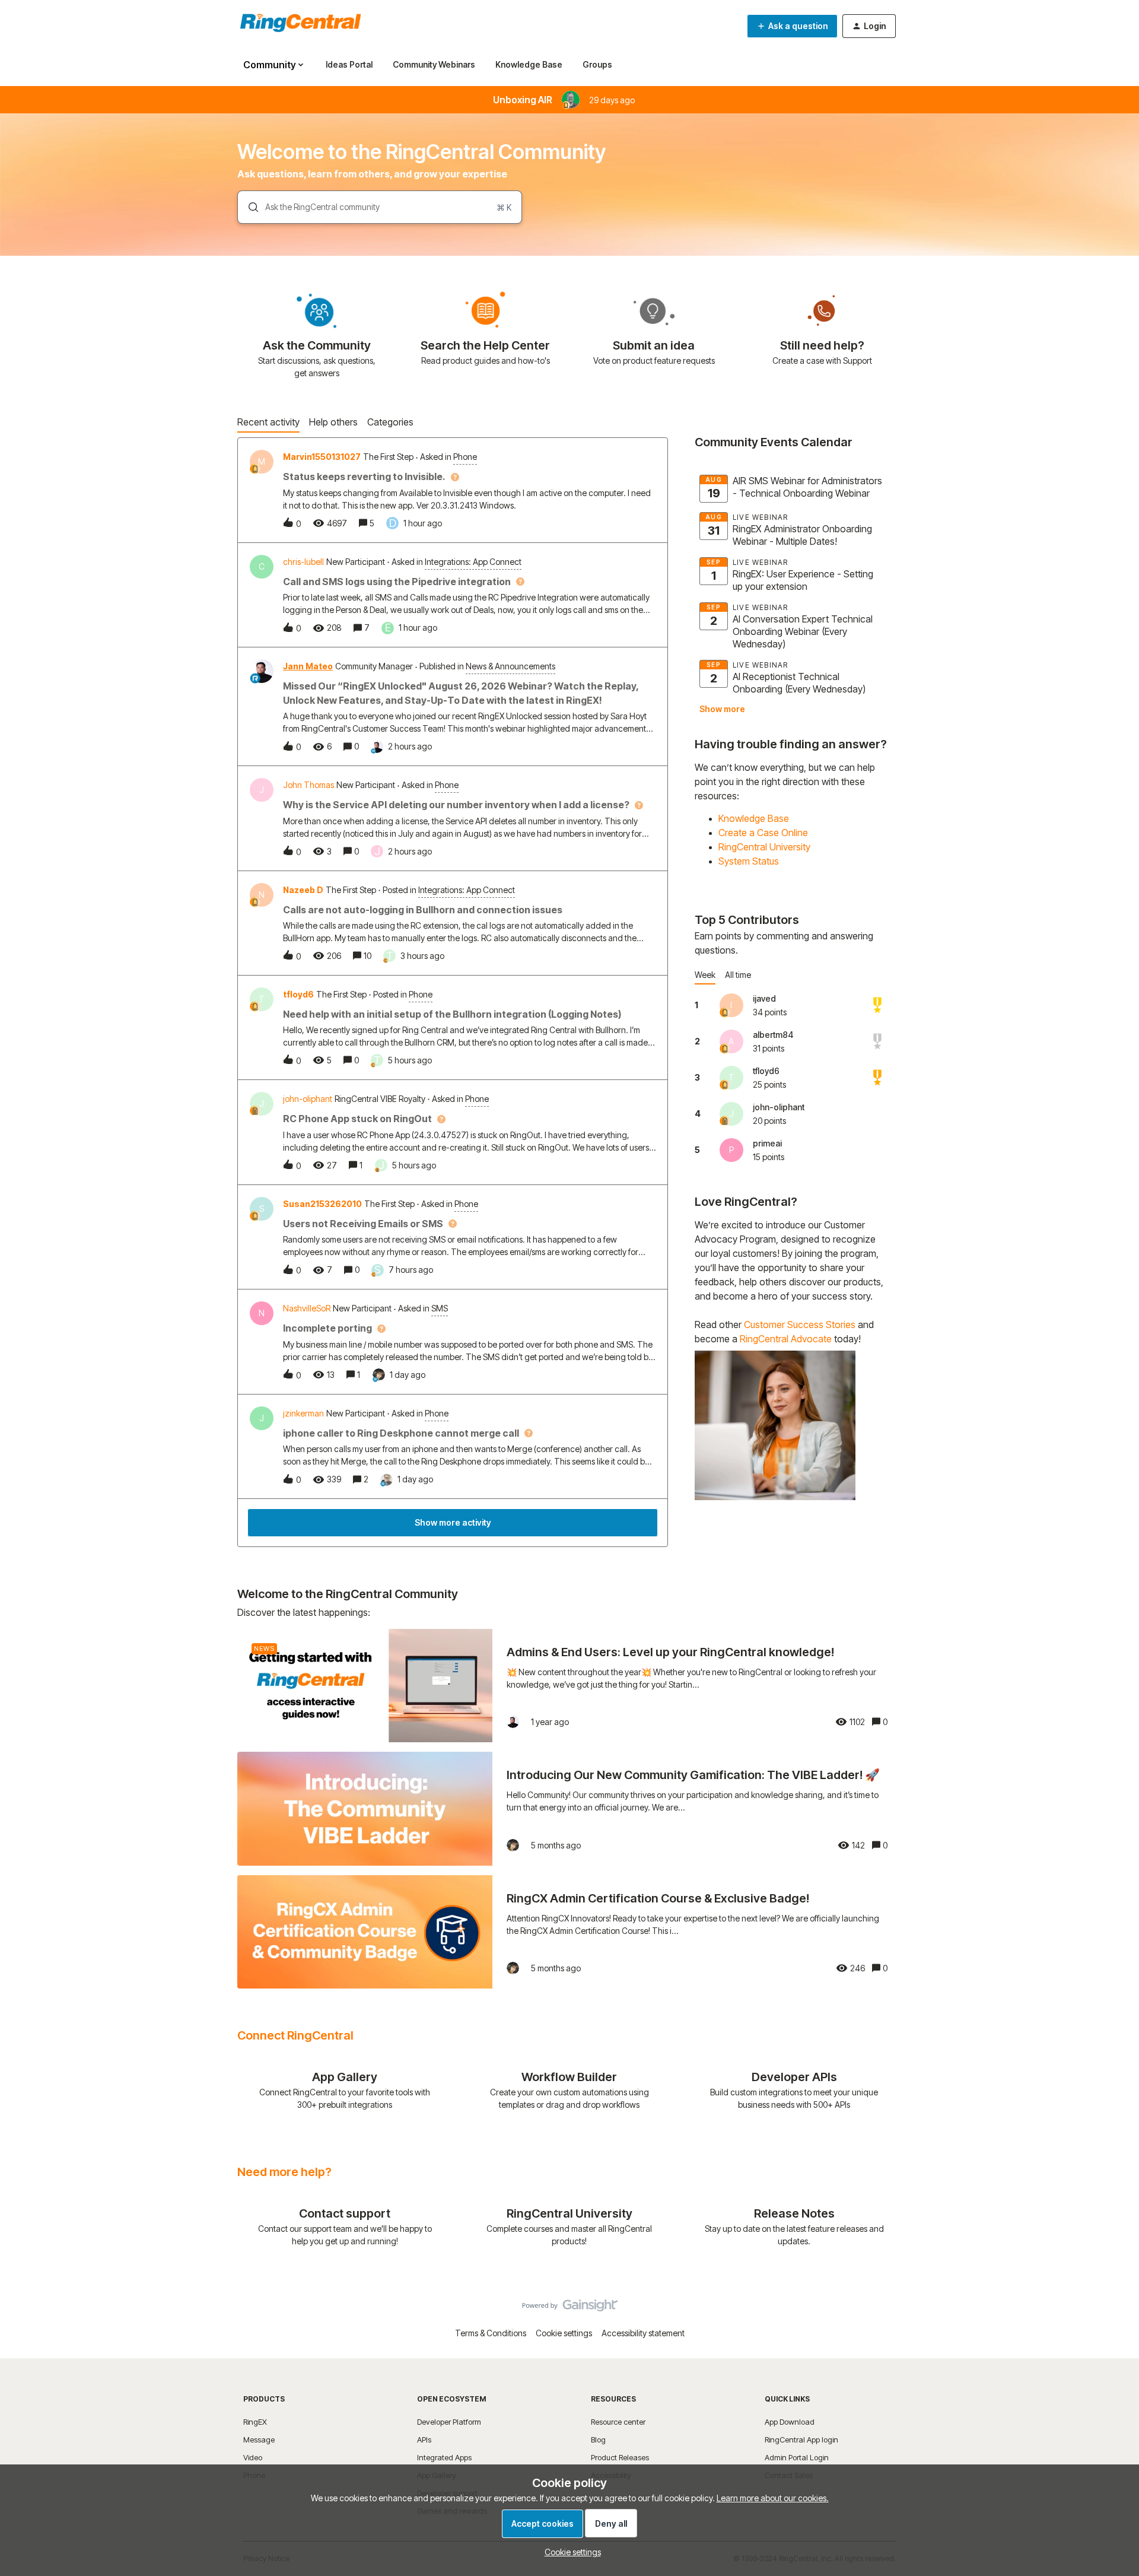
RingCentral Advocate (786, 1339)
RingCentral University (764, 847)
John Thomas (308, 785)
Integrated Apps (444, 2457)
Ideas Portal (349, 64)
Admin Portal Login (797, 2457)
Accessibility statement (643, 2333)
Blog (598, 2440)
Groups (597, 64)
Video (253, 2457)
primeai (767, 1143)
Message (259, 2440)
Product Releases (620, 2457)
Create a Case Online (763, 833)
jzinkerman (303, 1413)
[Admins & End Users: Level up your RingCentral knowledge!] (569, 1686)
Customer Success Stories (800, 1324)
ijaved (764, 998)
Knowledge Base (529, 64)
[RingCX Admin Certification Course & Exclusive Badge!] (569, 1932)
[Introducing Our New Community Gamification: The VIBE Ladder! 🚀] (569, 1808)
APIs (424, 2440)
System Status (749, 861)
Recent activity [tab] (268, 422)
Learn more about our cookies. (773, 2498)
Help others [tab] (333, 422)
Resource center (618, 2422)
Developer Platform (449, 2422)
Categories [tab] (390, 422)
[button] (570, 2552)
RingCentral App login (801, 2440)
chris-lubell (303, 562)
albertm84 (773, 1035)
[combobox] (380, 207)
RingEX (255, 2422)
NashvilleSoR (307, 1308)
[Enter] (249, 207)
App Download (790, 2422)
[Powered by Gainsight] (570, 2308)
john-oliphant (308, 1099)
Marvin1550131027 (322, 457)
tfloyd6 (298, 994)
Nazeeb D (303, 890)
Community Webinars (434, 64)
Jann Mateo (308, 666)
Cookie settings (564, 2333)
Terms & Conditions (491, 2333)
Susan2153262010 (322, 1204)
